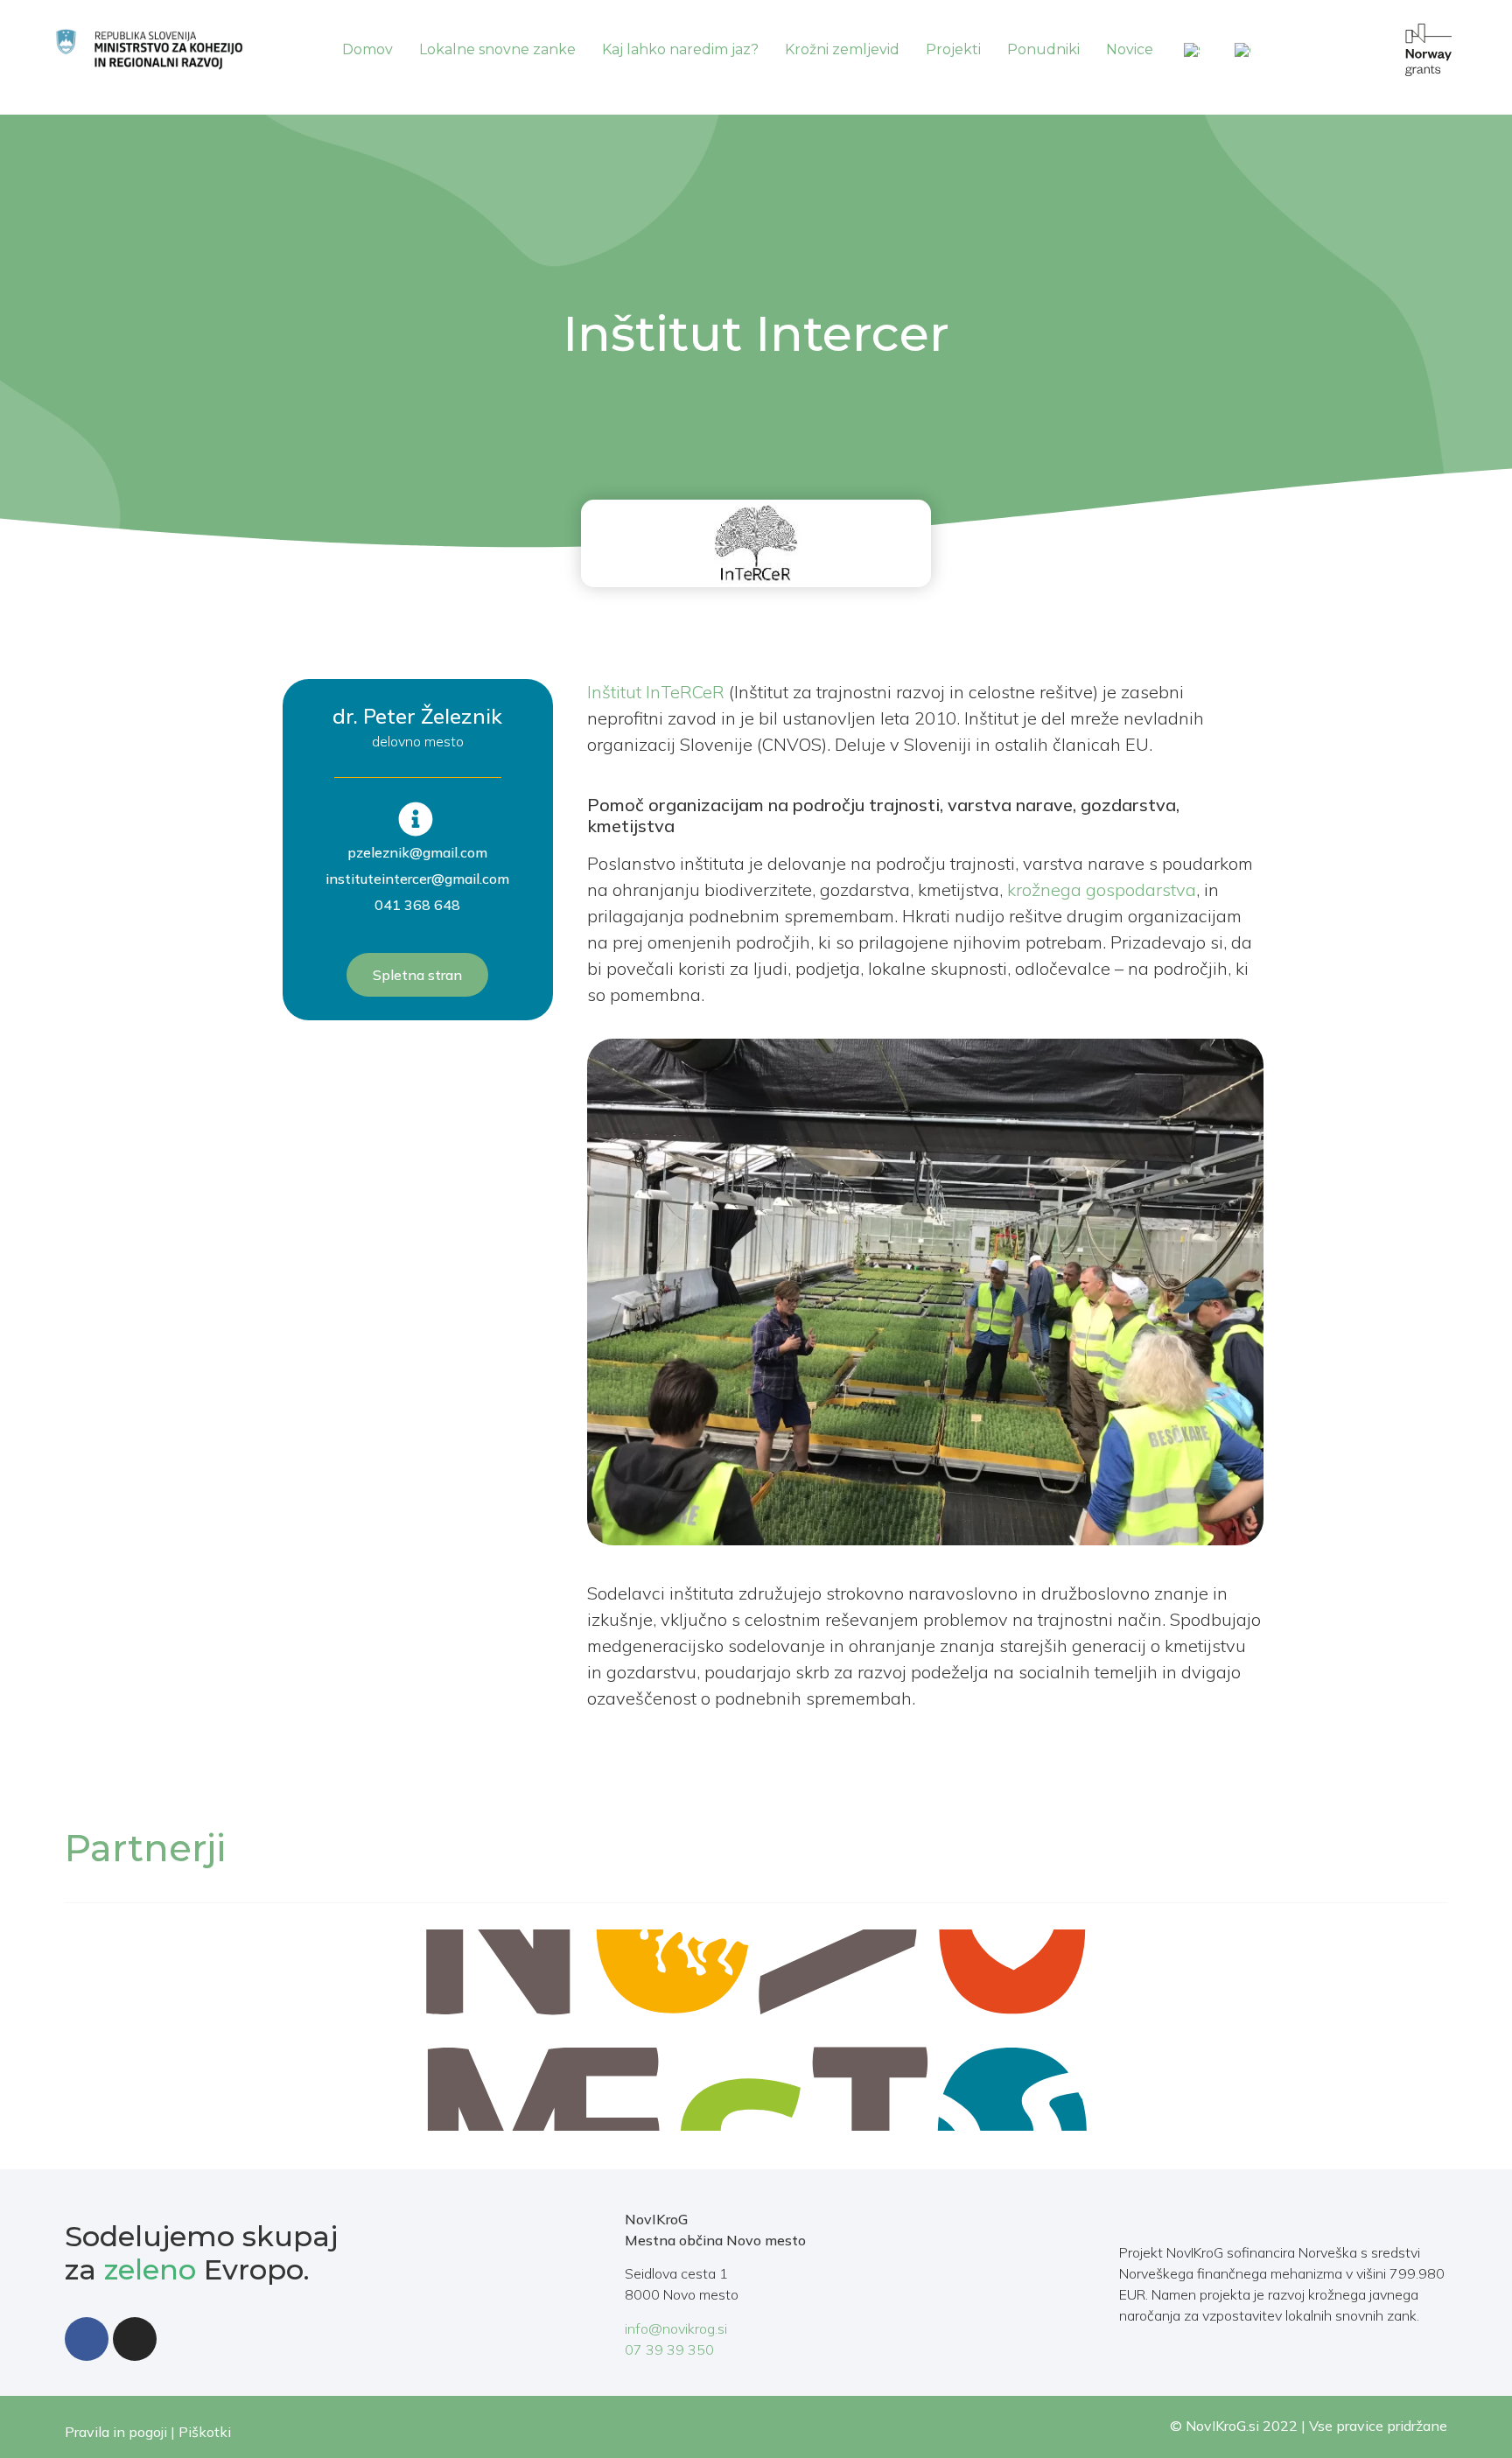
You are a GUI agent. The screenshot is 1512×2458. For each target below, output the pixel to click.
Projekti (953, 49)
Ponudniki (1043, 49)
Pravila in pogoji (116, 2432)
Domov (367, 49)
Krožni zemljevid (842, 49)
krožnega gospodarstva (1102, 889)
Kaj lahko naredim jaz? (680, 49)
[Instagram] (135, 2339)
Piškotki (205, 2432)
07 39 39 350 (669, 2349)
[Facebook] (87, 2339)
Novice (1130, 49)
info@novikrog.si (676, 2328)
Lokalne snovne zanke (497, 49)
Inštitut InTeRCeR (656, 692)
